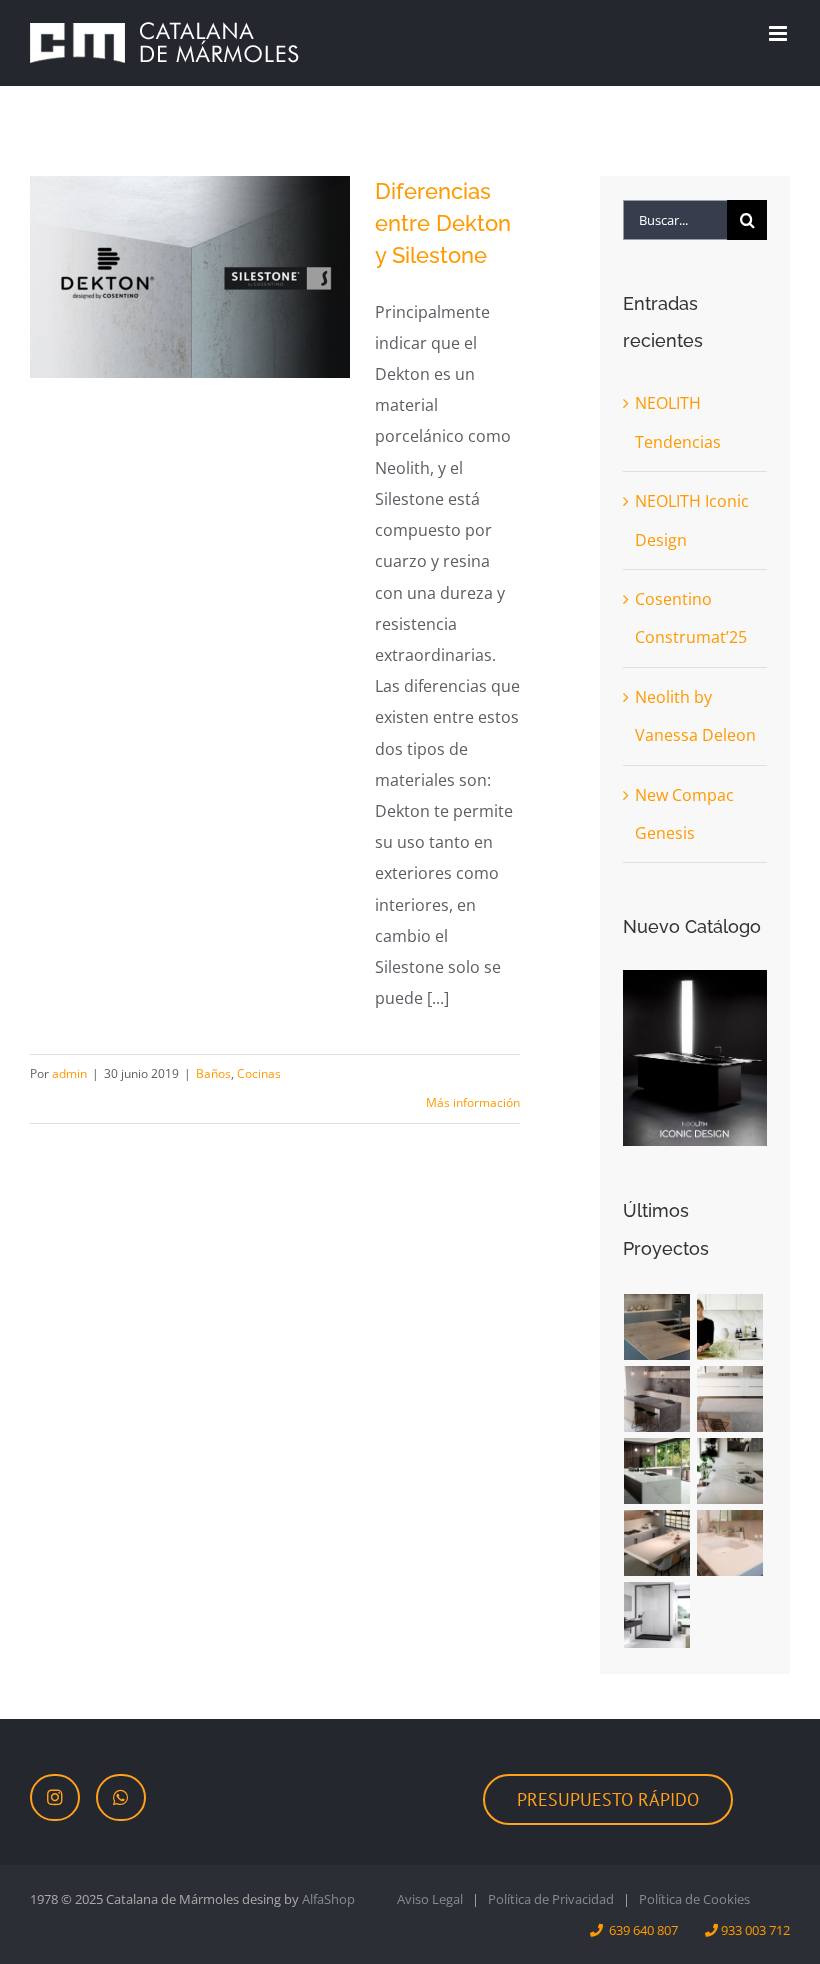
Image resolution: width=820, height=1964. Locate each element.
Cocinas (259, 1073)
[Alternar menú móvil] (779, 33)
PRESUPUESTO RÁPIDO (608, 1799)
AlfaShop (328, 1899)
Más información (473, 1102)
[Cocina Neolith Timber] (657, 1327)
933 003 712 (755, 1930)
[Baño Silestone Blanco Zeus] (730, 1543)
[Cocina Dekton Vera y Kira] (730, 1399)
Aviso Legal (430, 1899)
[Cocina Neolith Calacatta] (730, 1327)
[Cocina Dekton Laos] (657, 1399)
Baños (213, 1073)
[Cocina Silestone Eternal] (730, 1471)
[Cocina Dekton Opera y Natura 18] (657, 1471)
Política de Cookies (694, 1899)
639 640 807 (643, 1930)
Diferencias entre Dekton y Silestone (443, 223)
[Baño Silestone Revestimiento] (657, 1615)
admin (69, 1073)
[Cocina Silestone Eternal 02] (657, 1543)
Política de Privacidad (551, 1899)
